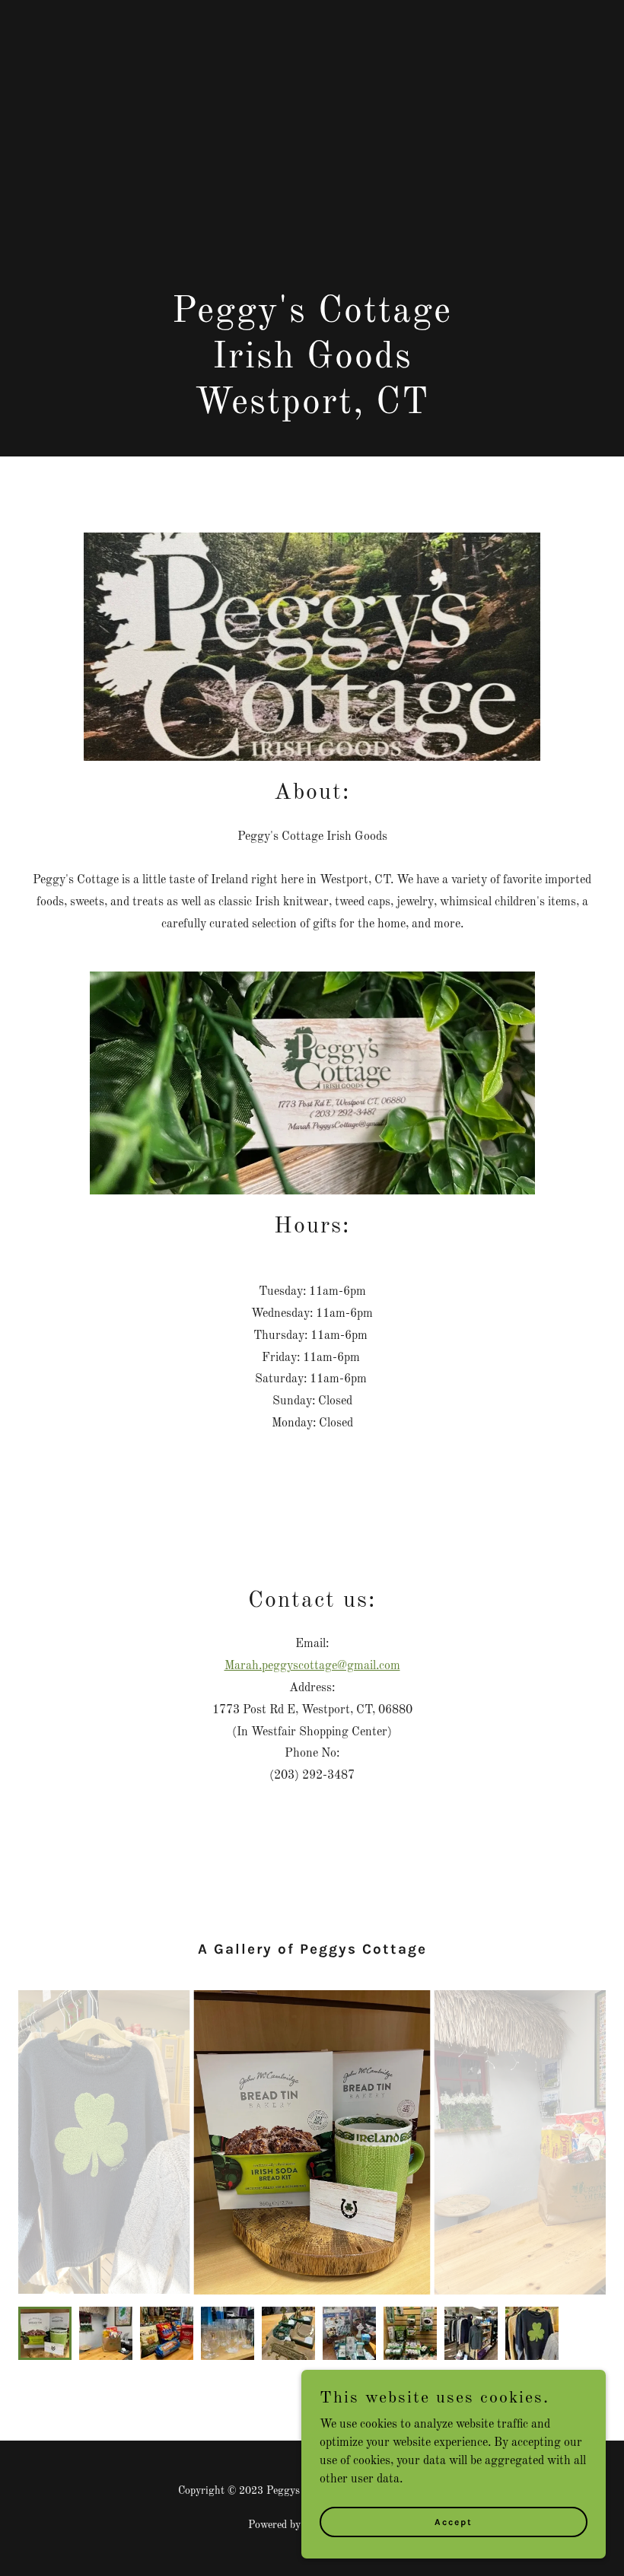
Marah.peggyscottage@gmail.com (312, 1666)
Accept (454, 2521)
